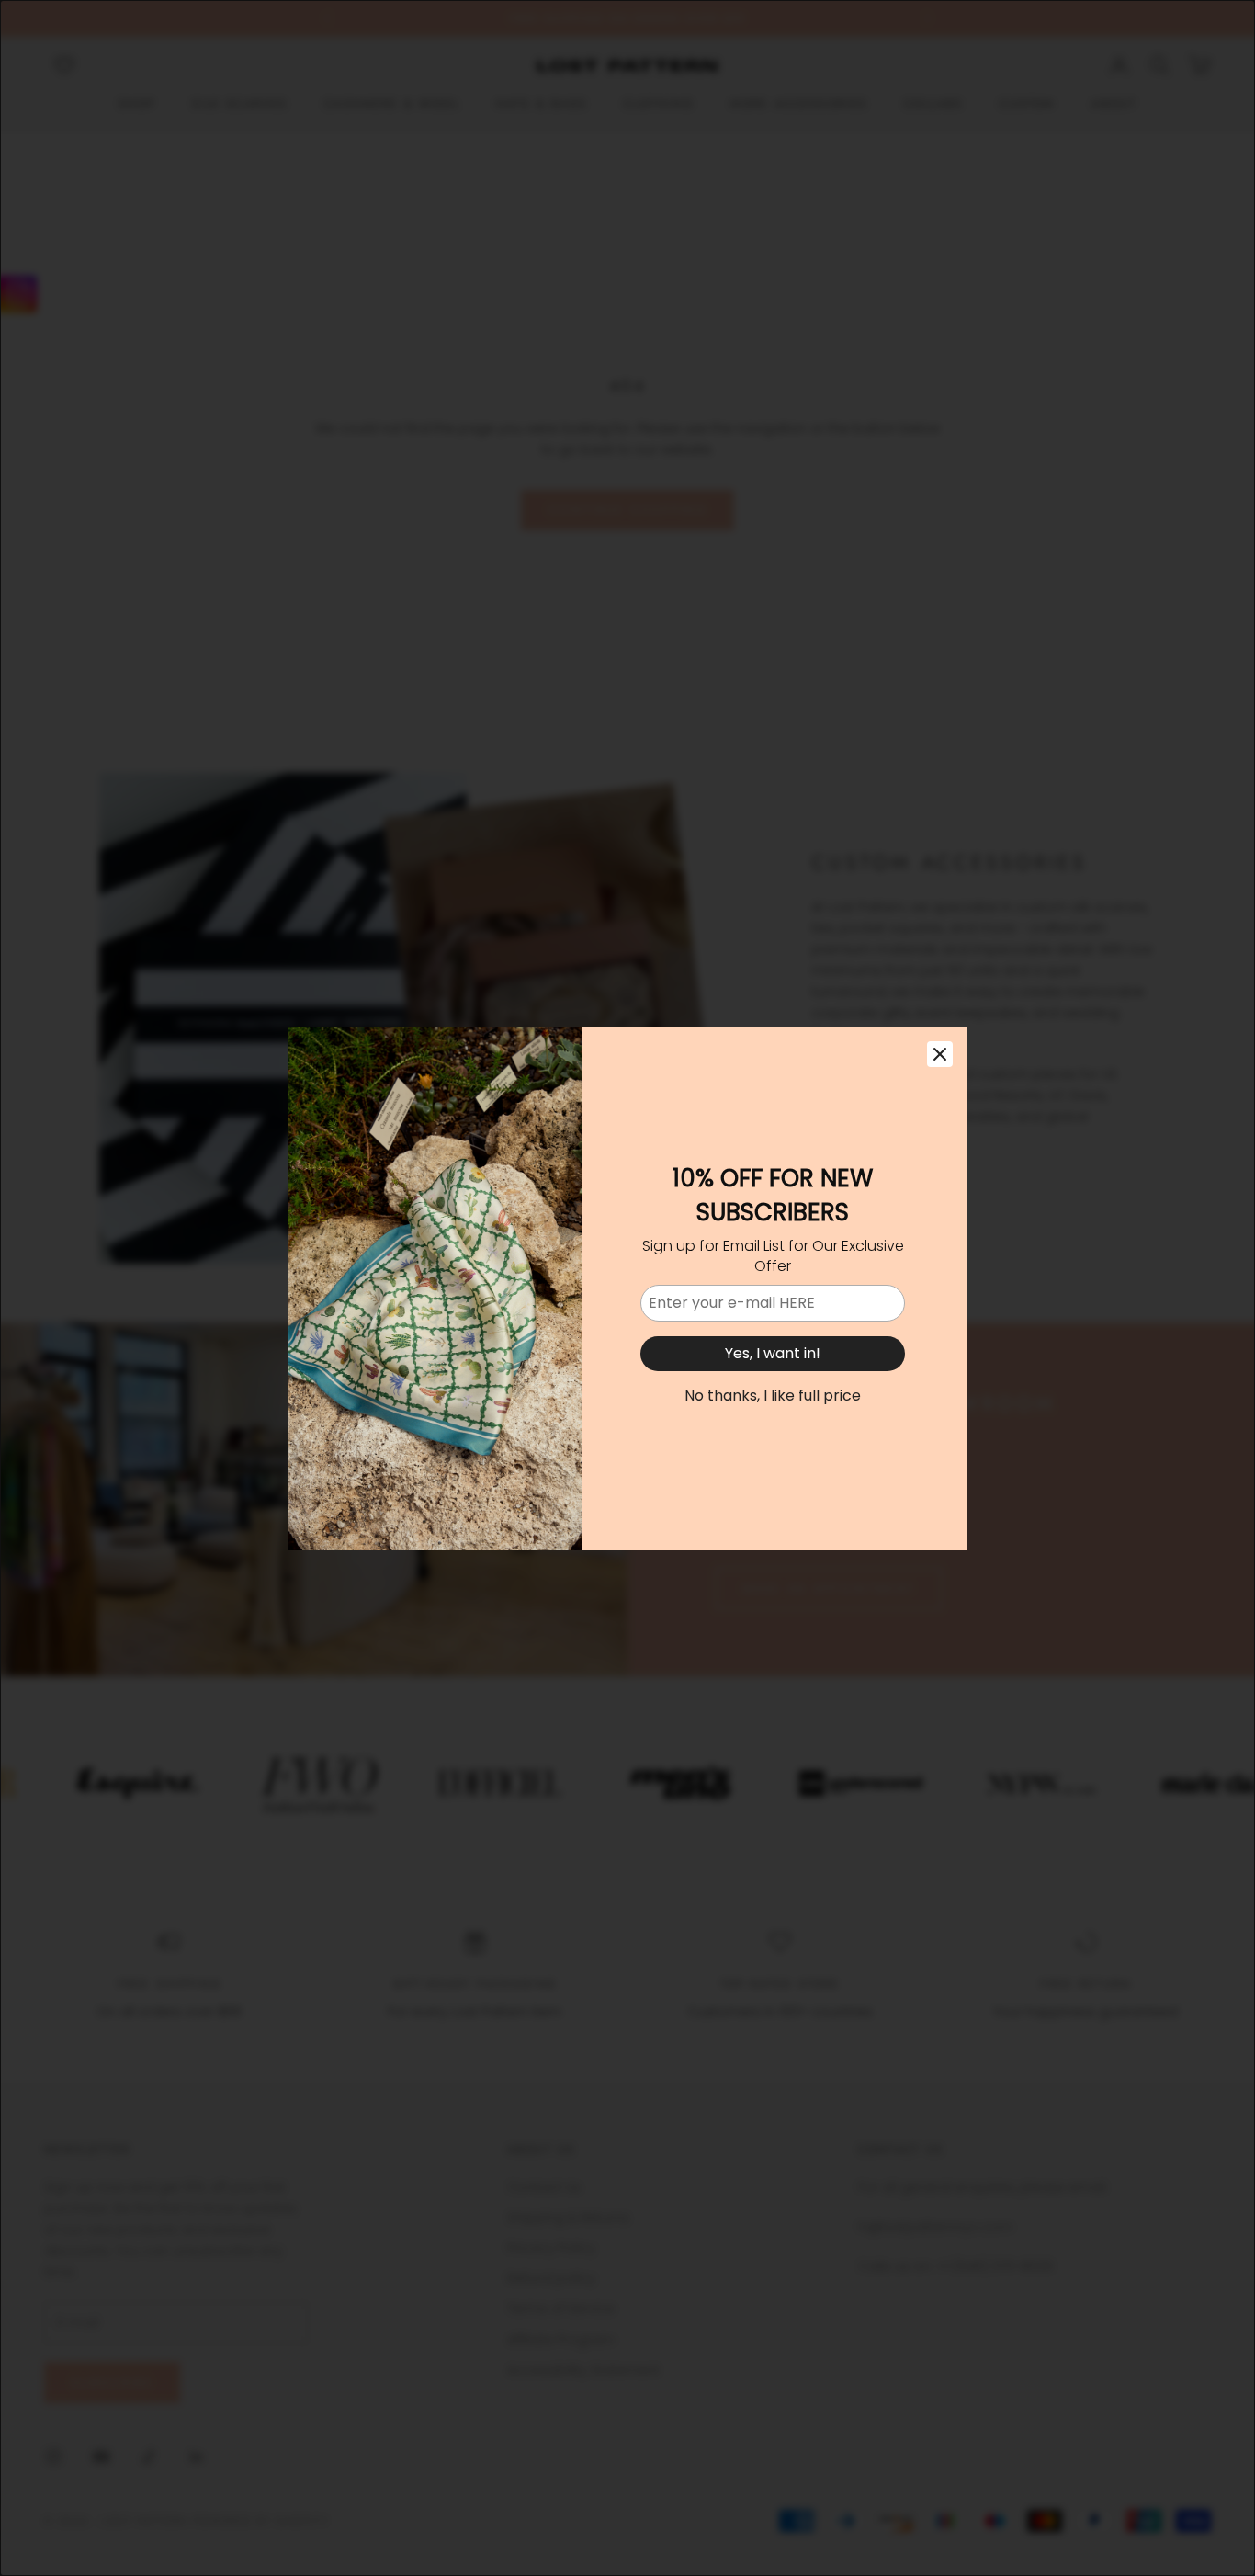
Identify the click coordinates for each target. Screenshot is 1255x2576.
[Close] (940, 1054)
